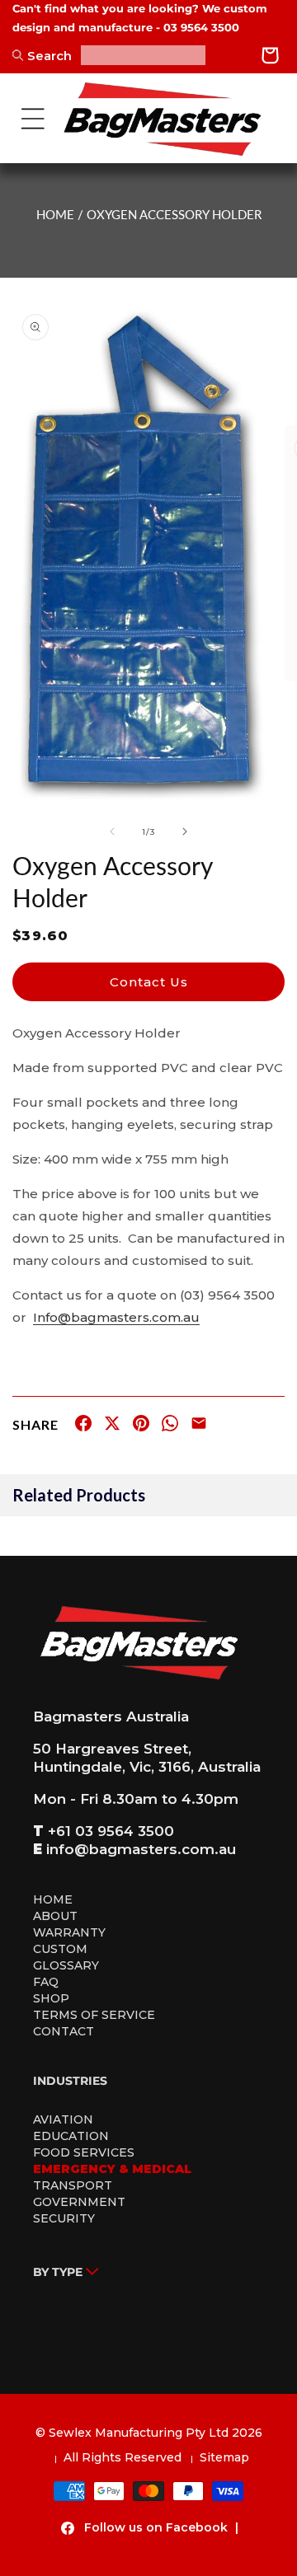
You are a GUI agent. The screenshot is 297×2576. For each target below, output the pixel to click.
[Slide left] (112, 831)
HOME (55, 214)
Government (79, 2202)
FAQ (46, 1982)
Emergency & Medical (112, 2169)
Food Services (84, 2152)
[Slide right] (185, 831)
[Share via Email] (199, 1426)
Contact (64, 2031)
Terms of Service (94, 2015)
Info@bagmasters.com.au (116, 1317)
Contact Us (149, 982)
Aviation (63, 2119)
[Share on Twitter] (112, 1426)
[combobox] (143, 55)
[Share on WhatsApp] (170, 1426)
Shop (51, 1998)
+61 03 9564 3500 (111, 1831)
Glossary (66, 1965)
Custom (60, 1949)
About (55, 1916)
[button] (33, 119)
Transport (73, 2185)
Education (71, 2136)
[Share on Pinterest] (141, 1426)
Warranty (69, 1932)
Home (53, 1899)
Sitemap (224, 2457)
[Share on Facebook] (83, 1426)
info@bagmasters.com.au (141, 1849)
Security (64, 2218)
